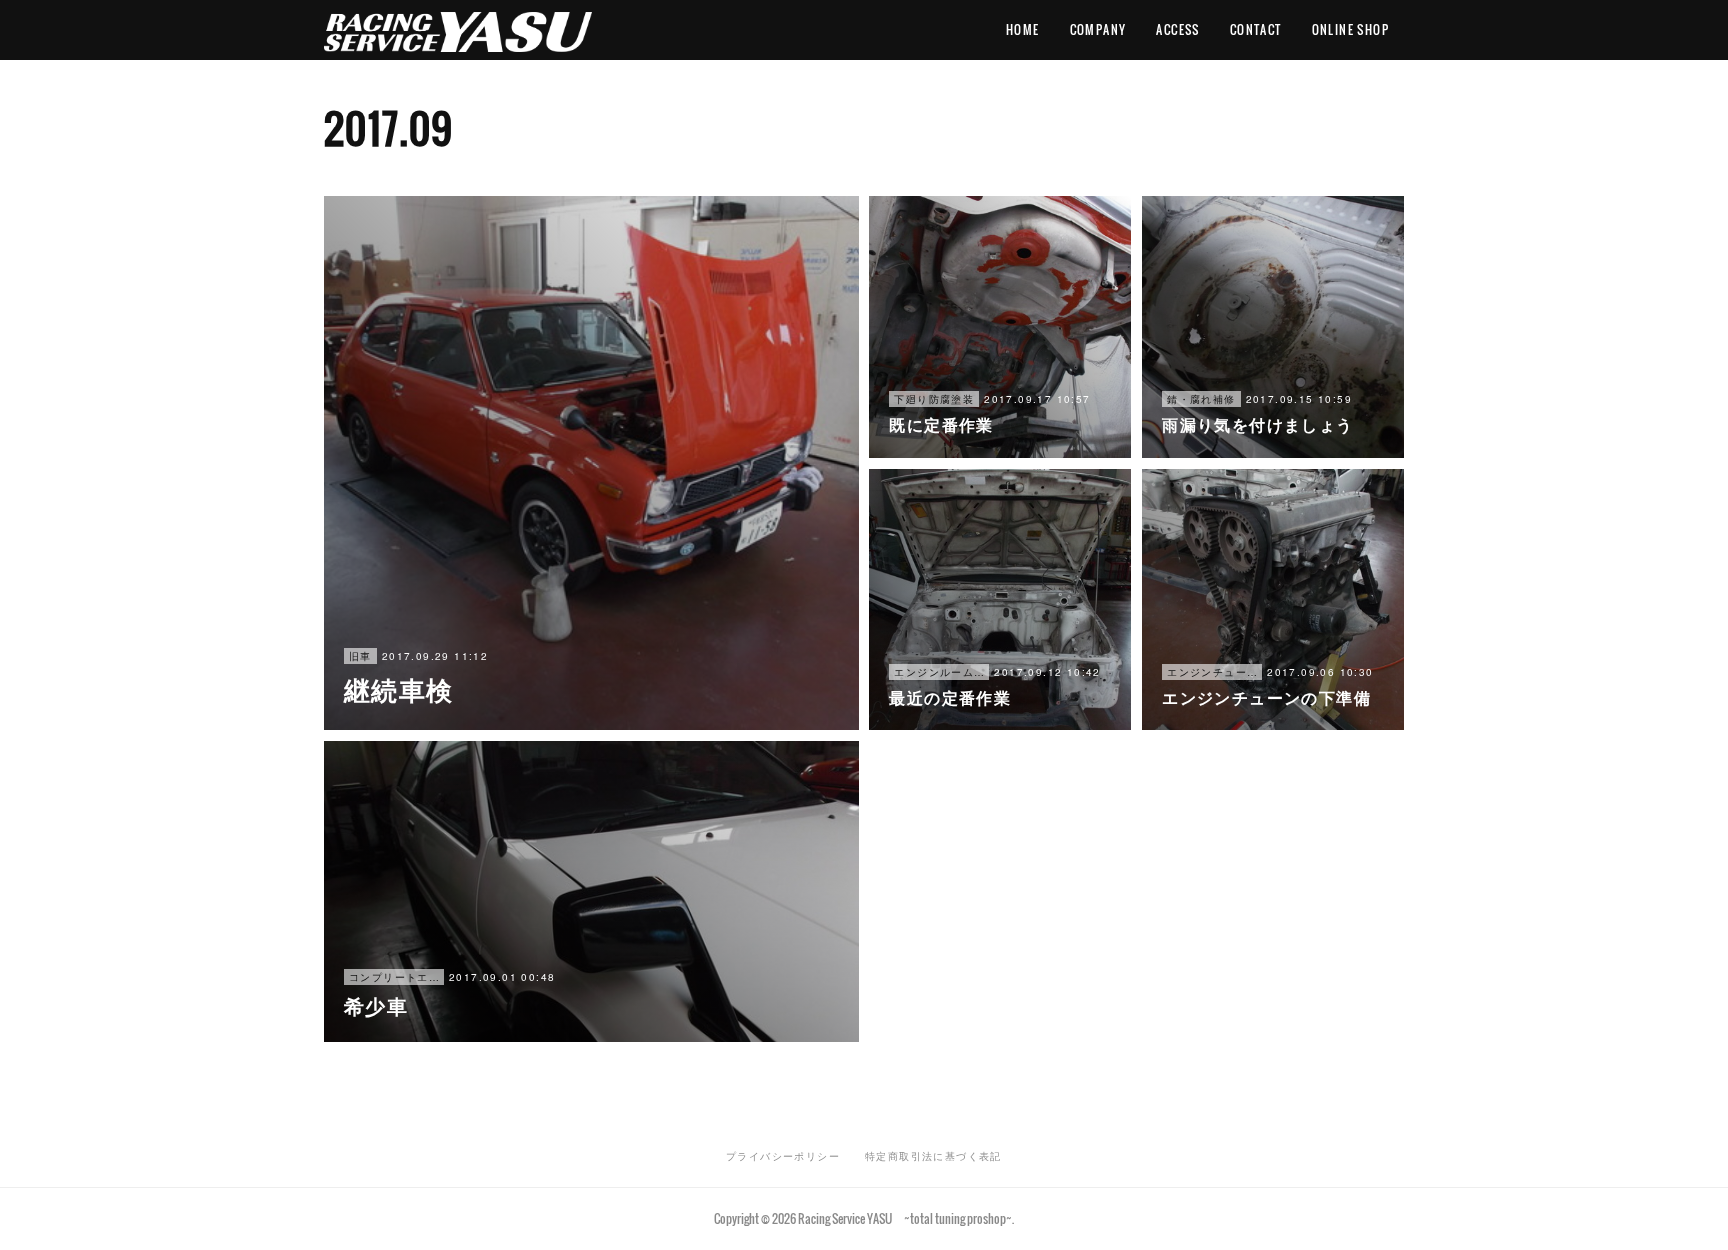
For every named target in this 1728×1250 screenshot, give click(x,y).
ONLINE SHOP (1350, 29)
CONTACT (1256, 29)
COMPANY (1098, 29)
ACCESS (1177, 29)
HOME (1023, 29)
